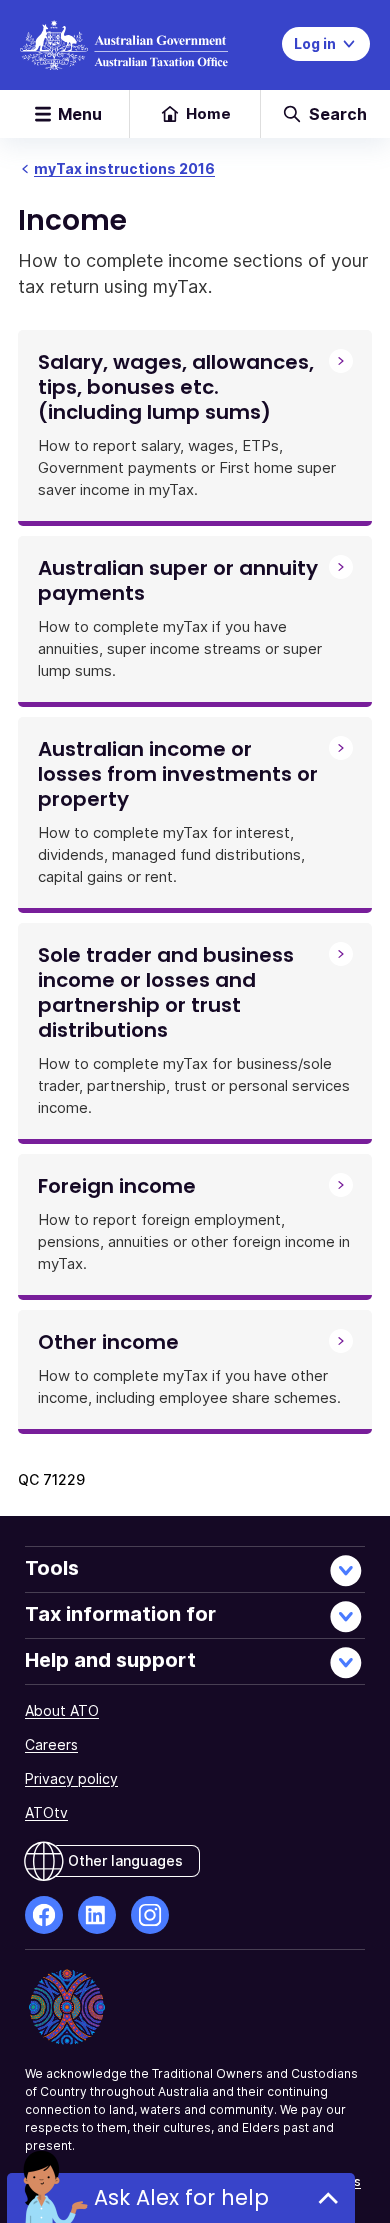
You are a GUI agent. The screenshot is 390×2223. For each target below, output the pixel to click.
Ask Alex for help (181, 2197)
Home (208, 113)
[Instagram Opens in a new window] (150, 1915)
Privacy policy (71, 1778)
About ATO (62, 1710)
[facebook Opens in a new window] (44, 1915)
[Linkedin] (97, 1915)
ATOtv (46, 1812)
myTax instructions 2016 (124, 168)
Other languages (125, 1860)
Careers (51, 1744)
